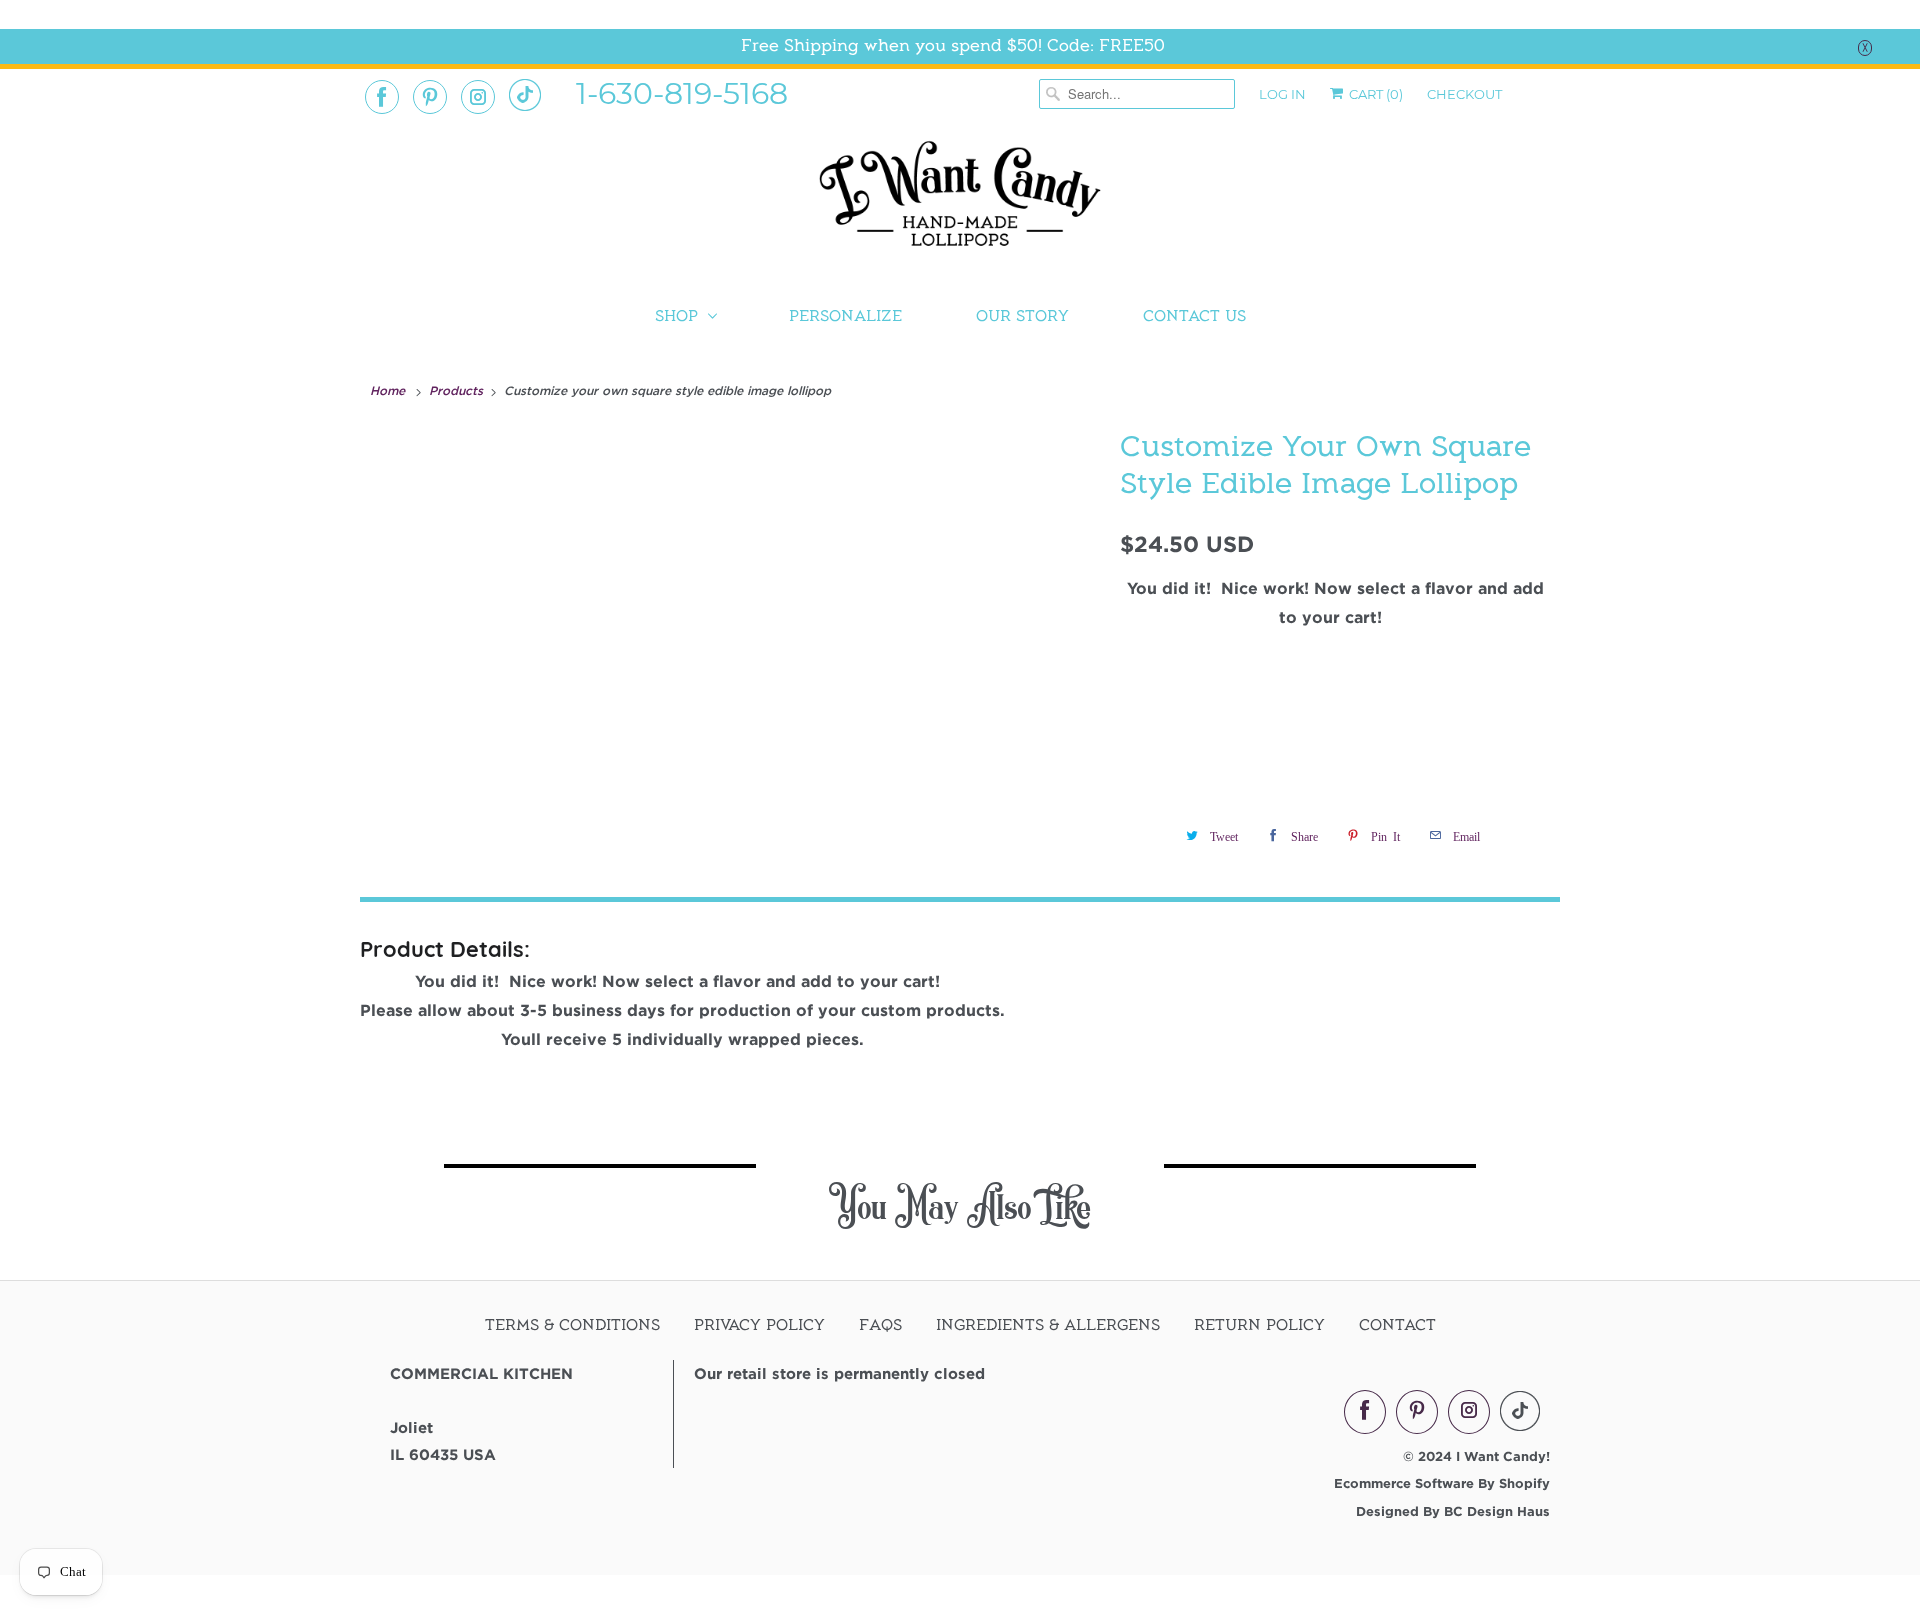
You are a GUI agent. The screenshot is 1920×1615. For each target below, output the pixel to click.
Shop (676, 316)
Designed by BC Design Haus (1453, 1511)
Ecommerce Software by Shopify (1442, 1483)
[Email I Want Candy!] (525, 95)
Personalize (845, 316)
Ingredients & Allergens (1048, 1325)
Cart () (1374, 94)
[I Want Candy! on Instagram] (478, 97)
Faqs (880, 1325)
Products (458, 390)
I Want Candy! (1503, 1456)
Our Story (1022, 316)
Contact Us (1194, 316)
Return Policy (1259, 1325)
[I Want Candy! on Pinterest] (430, 97)
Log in (1282, 94)
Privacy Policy (759, 1325)
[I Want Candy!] (960, 202)
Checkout (1464, 94)
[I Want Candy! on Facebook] (382, 97)
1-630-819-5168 (682, 92)
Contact (1397, 1325)
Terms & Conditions (572, 1325)
